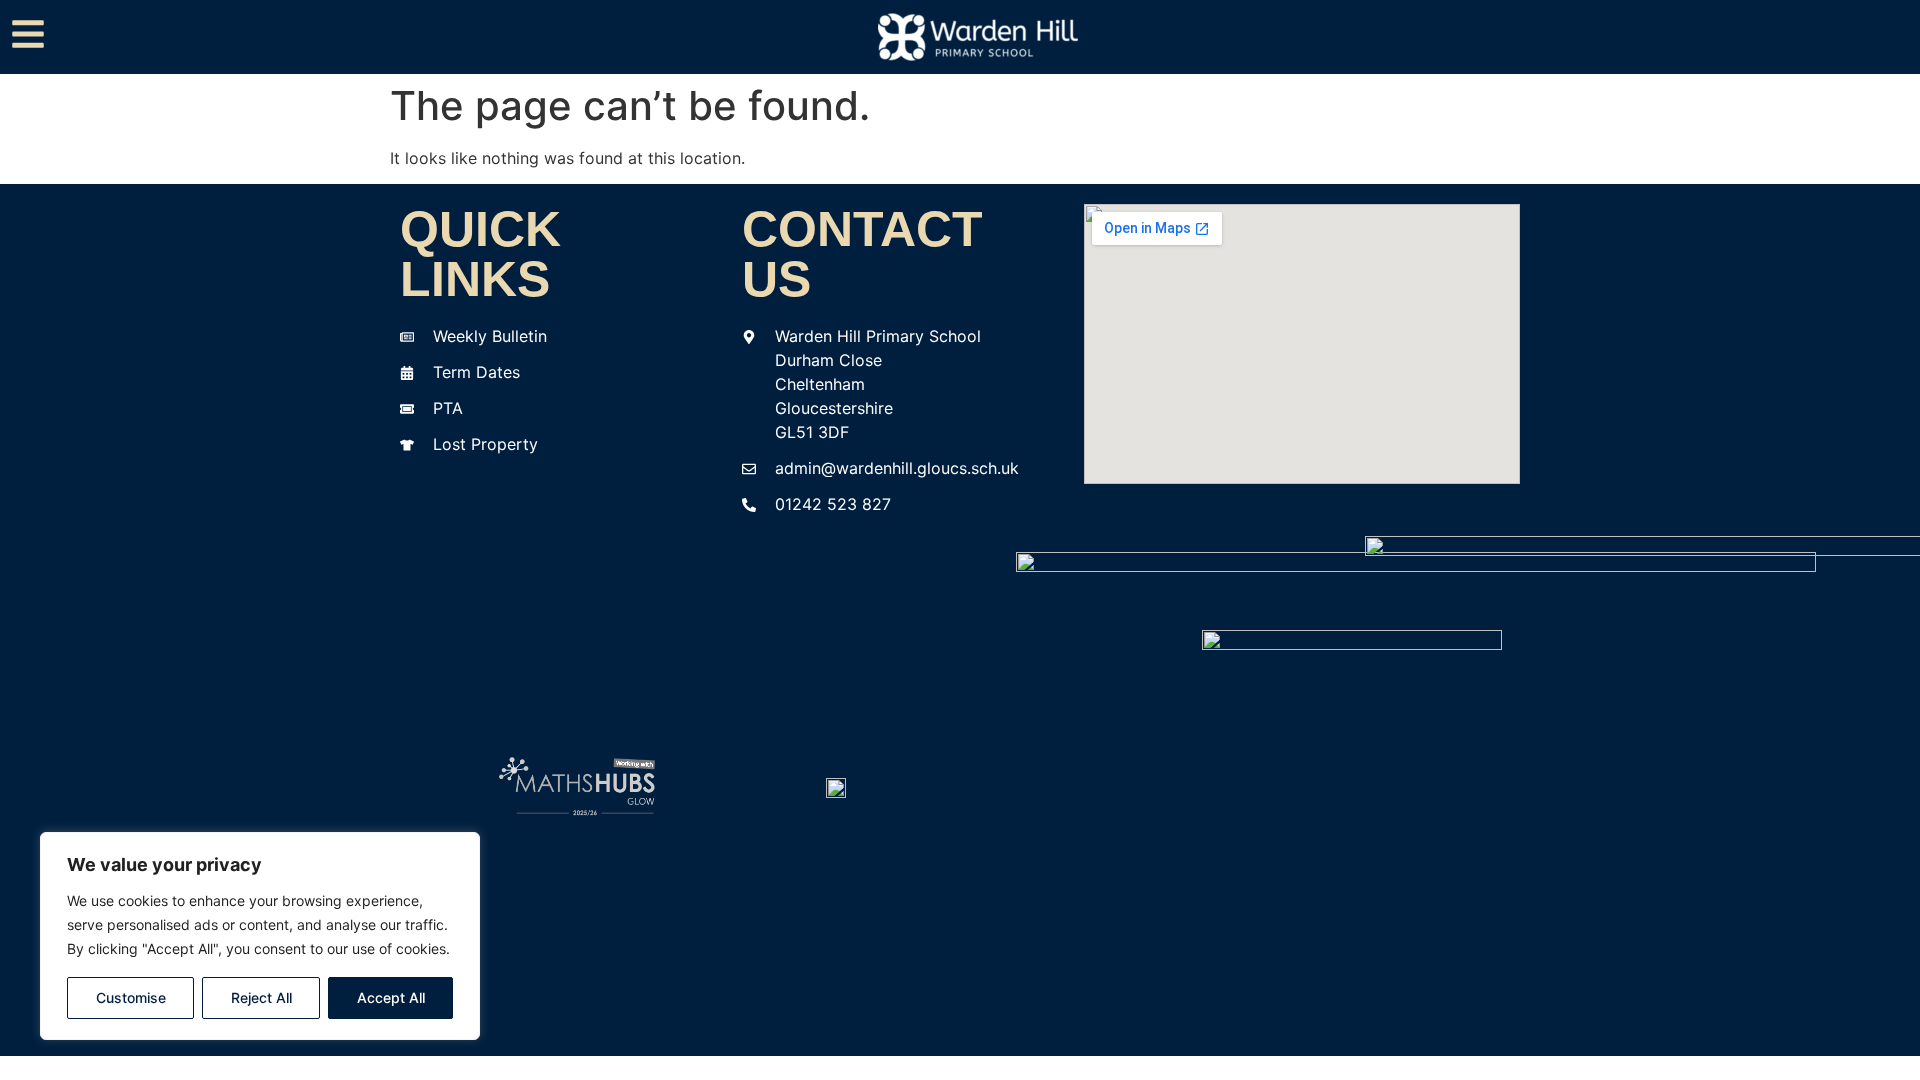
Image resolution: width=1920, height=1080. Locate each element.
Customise (131, 997)
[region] (260, 936)
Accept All (391, 997)
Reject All (261, 997)
